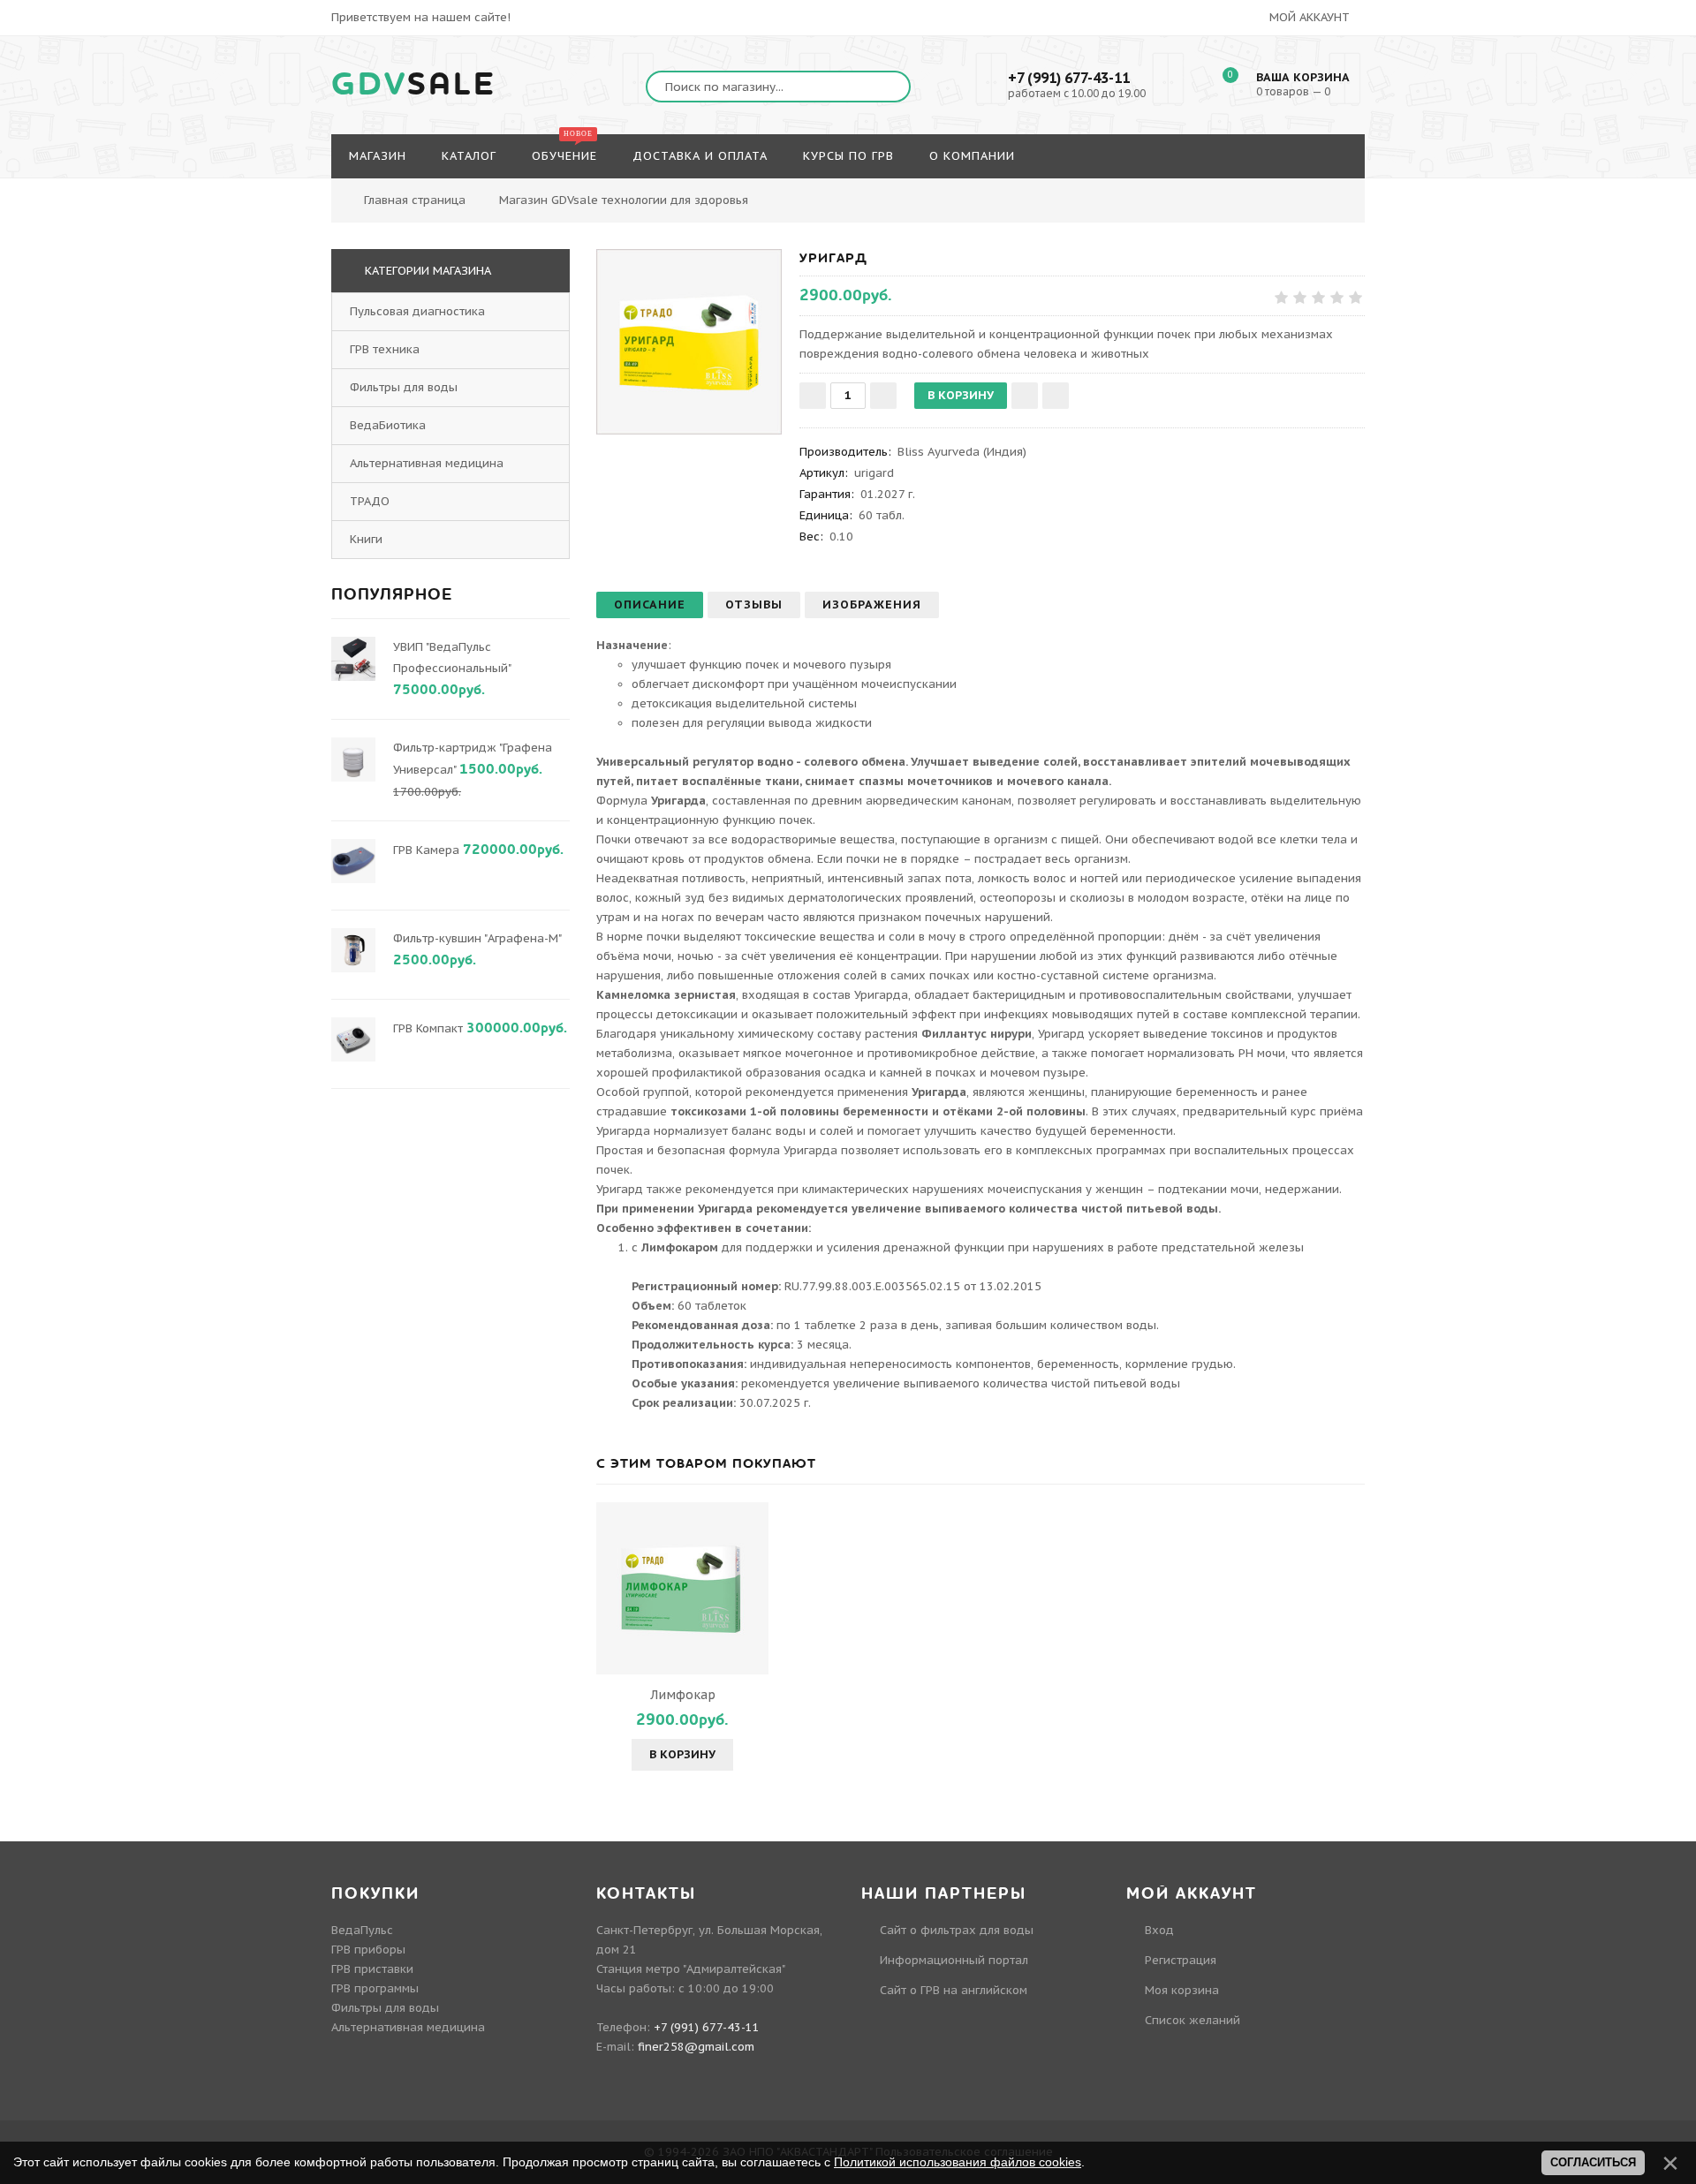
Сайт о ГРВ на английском (954, 1990)
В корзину (682, 1754)
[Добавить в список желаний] (1025, 396)
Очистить (1379, 190)
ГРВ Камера (426, 850)
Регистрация (1181, 1960)
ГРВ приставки (372, 1969)
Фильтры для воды (404, 387)
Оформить (1284, 190)
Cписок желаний (1192, 2020)
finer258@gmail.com (696, 2047)
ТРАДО (370, 501)
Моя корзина (1182, 1990)
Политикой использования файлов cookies (958, 2162)
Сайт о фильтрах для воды (957, 1930)
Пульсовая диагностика (417, 311)
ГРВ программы (375, 1988)
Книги (366, 539)
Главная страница (415, 200)
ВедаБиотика (388, 425)
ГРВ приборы (368, 1950)
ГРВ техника (385, 349)
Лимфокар (683, 1695)
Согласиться (1593, 2162)
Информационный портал (954, 1960)
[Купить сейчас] (1056, 396)
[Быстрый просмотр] (683, 1588)
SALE (414, 85)
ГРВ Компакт (428, 1028)
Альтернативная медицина (427, 463)
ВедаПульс (362, 1930)
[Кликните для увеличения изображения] (689, 342)
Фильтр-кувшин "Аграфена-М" (477, 938)
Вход (1159, 1930)
